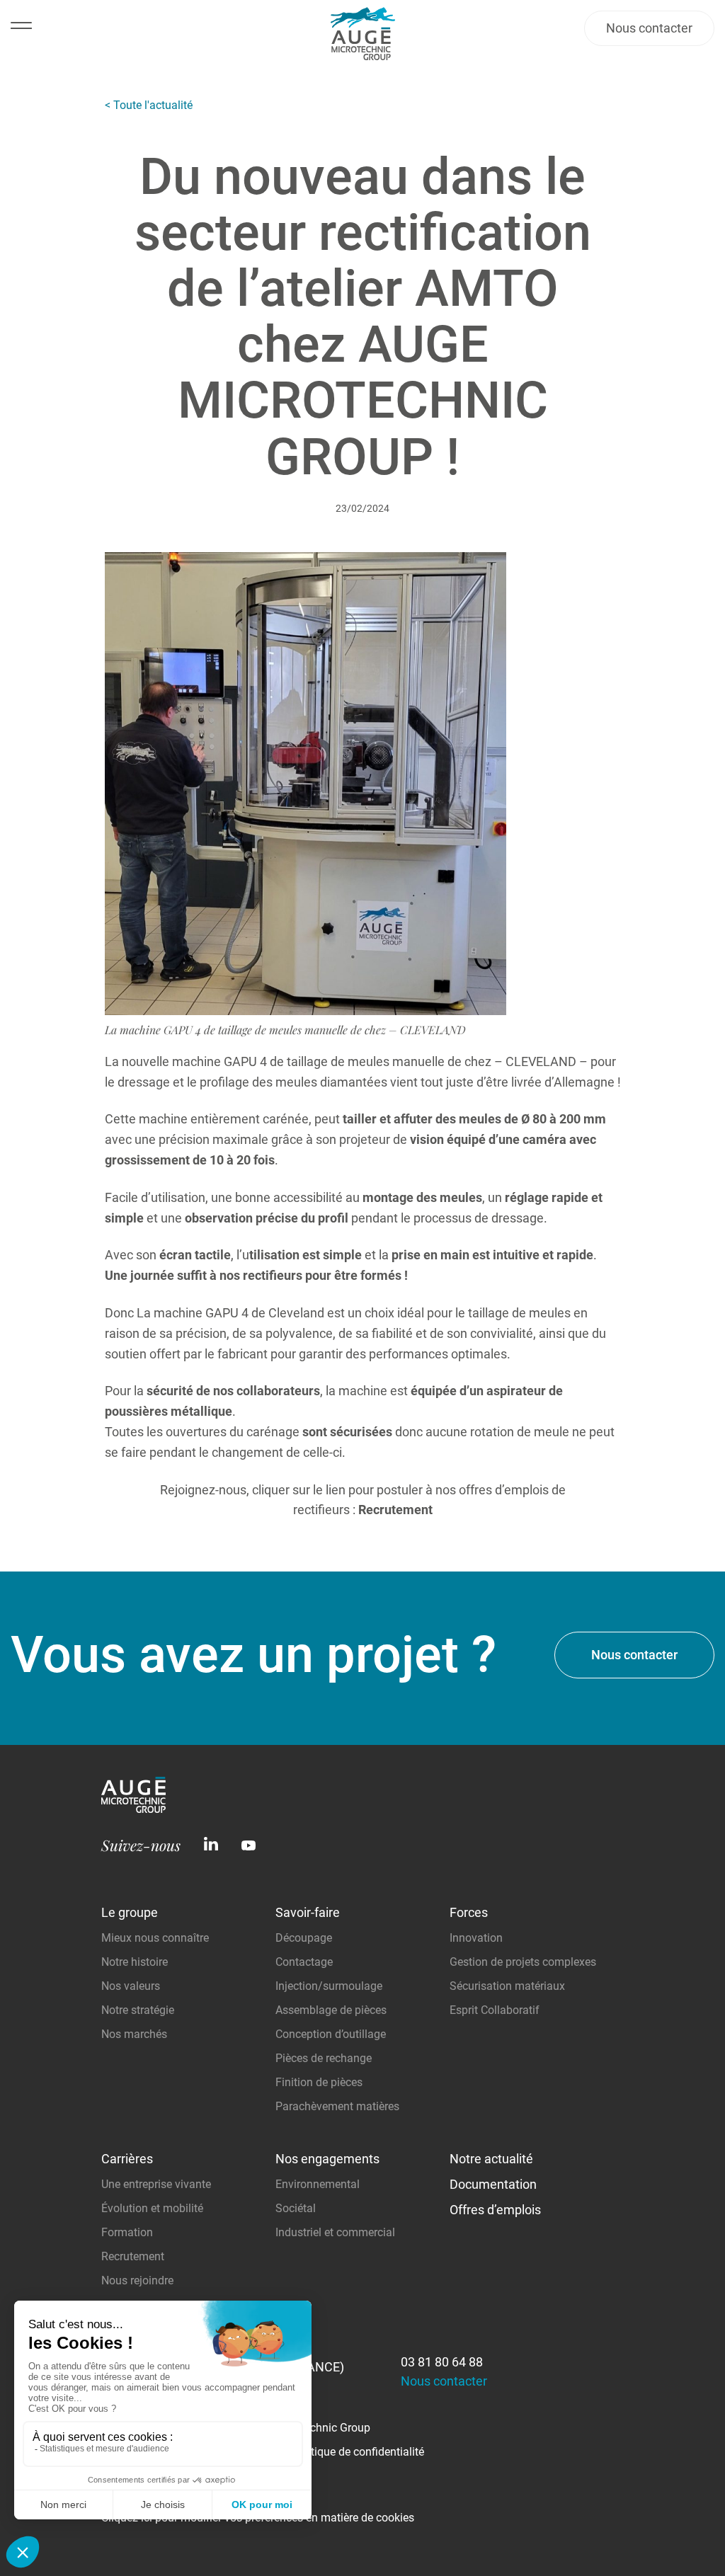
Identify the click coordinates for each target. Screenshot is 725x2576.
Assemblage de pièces (331, 2010)
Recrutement (133, 2256)
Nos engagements (327, 2159)
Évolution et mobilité (152, 2208)
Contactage (304, 1962)
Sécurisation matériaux (507, 1986)
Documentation (493, 2184)
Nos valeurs (131, 1986)
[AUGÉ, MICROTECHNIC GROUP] (133, 1808)
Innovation (476, 1938)
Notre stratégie (138, 2010)
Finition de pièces (319, 2082)
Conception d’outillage (331, 2034)
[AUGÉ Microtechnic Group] (363, 37)
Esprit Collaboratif (495, 2010)
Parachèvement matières (337, 2106)
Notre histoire (135, 1962)
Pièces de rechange (324, 2058)
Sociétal (296, 2208)
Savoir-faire (308, 1912)
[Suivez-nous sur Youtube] (249, 1845)
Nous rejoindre (137, 2280)
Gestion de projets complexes (523, 1962)
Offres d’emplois (495, 2210)
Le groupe (130, 1912)
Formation (127, 2232)
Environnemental (318, 2184)
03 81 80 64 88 (442, 2362)
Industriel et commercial (335, 2232)
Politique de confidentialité (358, 2452)
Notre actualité (491, 2159)
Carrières (127, 2159)
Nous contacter (649, 28)
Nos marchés (134, 2034)
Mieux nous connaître (155, 1938)
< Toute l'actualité (149, 105)
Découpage (304, 1938)
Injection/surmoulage (329, 1986)
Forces (469, 1912)
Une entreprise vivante (156, 2184)
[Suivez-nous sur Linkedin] (211, 1845)
